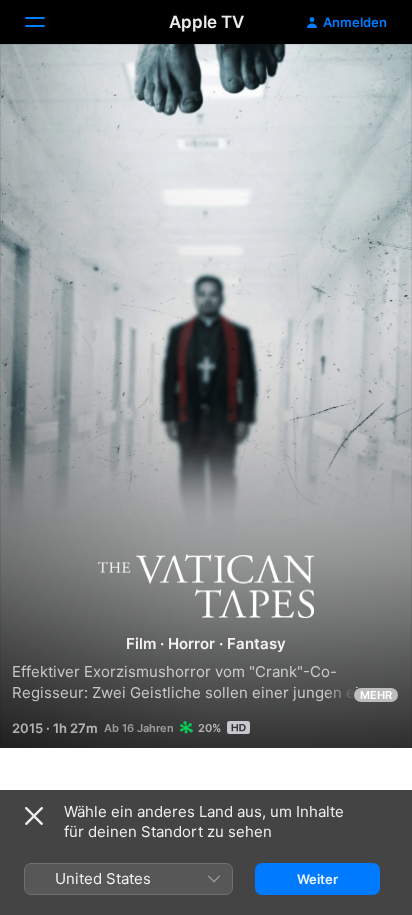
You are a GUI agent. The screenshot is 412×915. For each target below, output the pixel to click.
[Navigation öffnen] (47, 22)
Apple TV (206, 22)
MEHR (376, 695)
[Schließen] (34, 816)
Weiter (317, 879)
